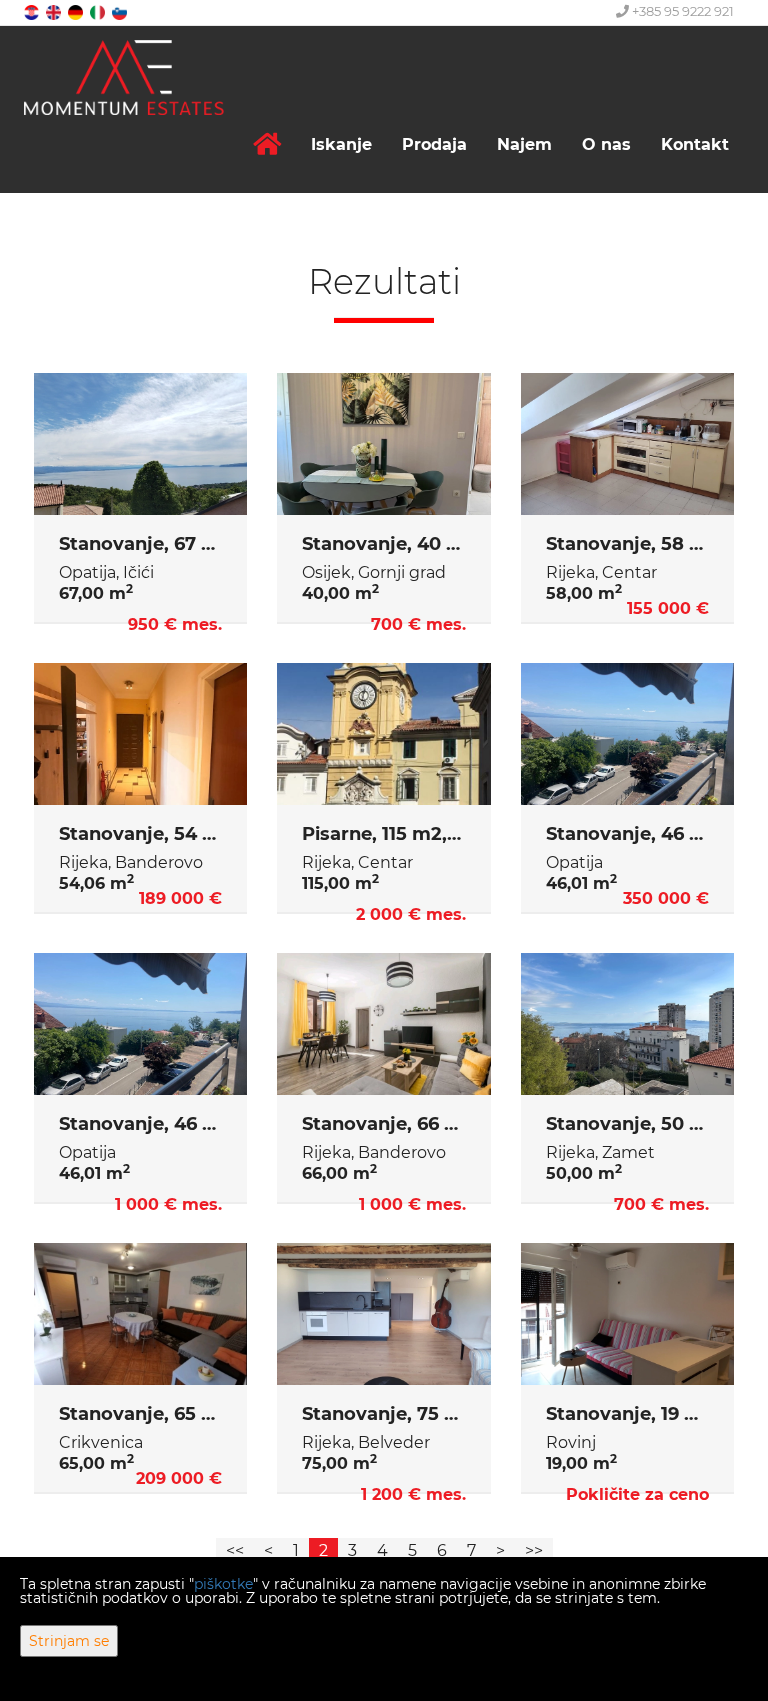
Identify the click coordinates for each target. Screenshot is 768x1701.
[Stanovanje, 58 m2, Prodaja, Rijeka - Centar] (627, 444)
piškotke (223, 1584)
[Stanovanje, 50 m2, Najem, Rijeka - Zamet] (627, 1024)
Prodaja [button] (434, 144)
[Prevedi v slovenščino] (121, 11)
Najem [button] (524, 144)
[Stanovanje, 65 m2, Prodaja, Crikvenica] (140, 1314)
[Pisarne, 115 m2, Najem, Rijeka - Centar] (383, 734)
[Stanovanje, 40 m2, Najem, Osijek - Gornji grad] (383, 444)
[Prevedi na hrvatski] (33, 11)
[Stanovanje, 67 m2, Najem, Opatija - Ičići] (140, 444)
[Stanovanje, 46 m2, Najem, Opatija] (140, 1024)
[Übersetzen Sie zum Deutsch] (77, 11)
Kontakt (695, 144)
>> (534, 1550)
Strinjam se (69, 1641)
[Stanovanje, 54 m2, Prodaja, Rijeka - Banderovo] (140, 734)
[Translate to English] (55, 11)
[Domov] (267, 144)
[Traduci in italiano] (99, 11)
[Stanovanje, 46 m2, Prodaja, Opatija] (627, 734)
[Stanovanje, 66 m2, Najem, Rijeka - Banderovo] (383, 1024)
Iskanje (341, 144)
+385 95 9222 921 (681, 11)
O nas (606, 144)
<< (235, 1550)
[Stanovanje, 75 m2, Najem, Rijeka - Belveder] (383, 1314)
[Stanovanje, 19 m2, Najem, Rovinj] (627, 1314)
